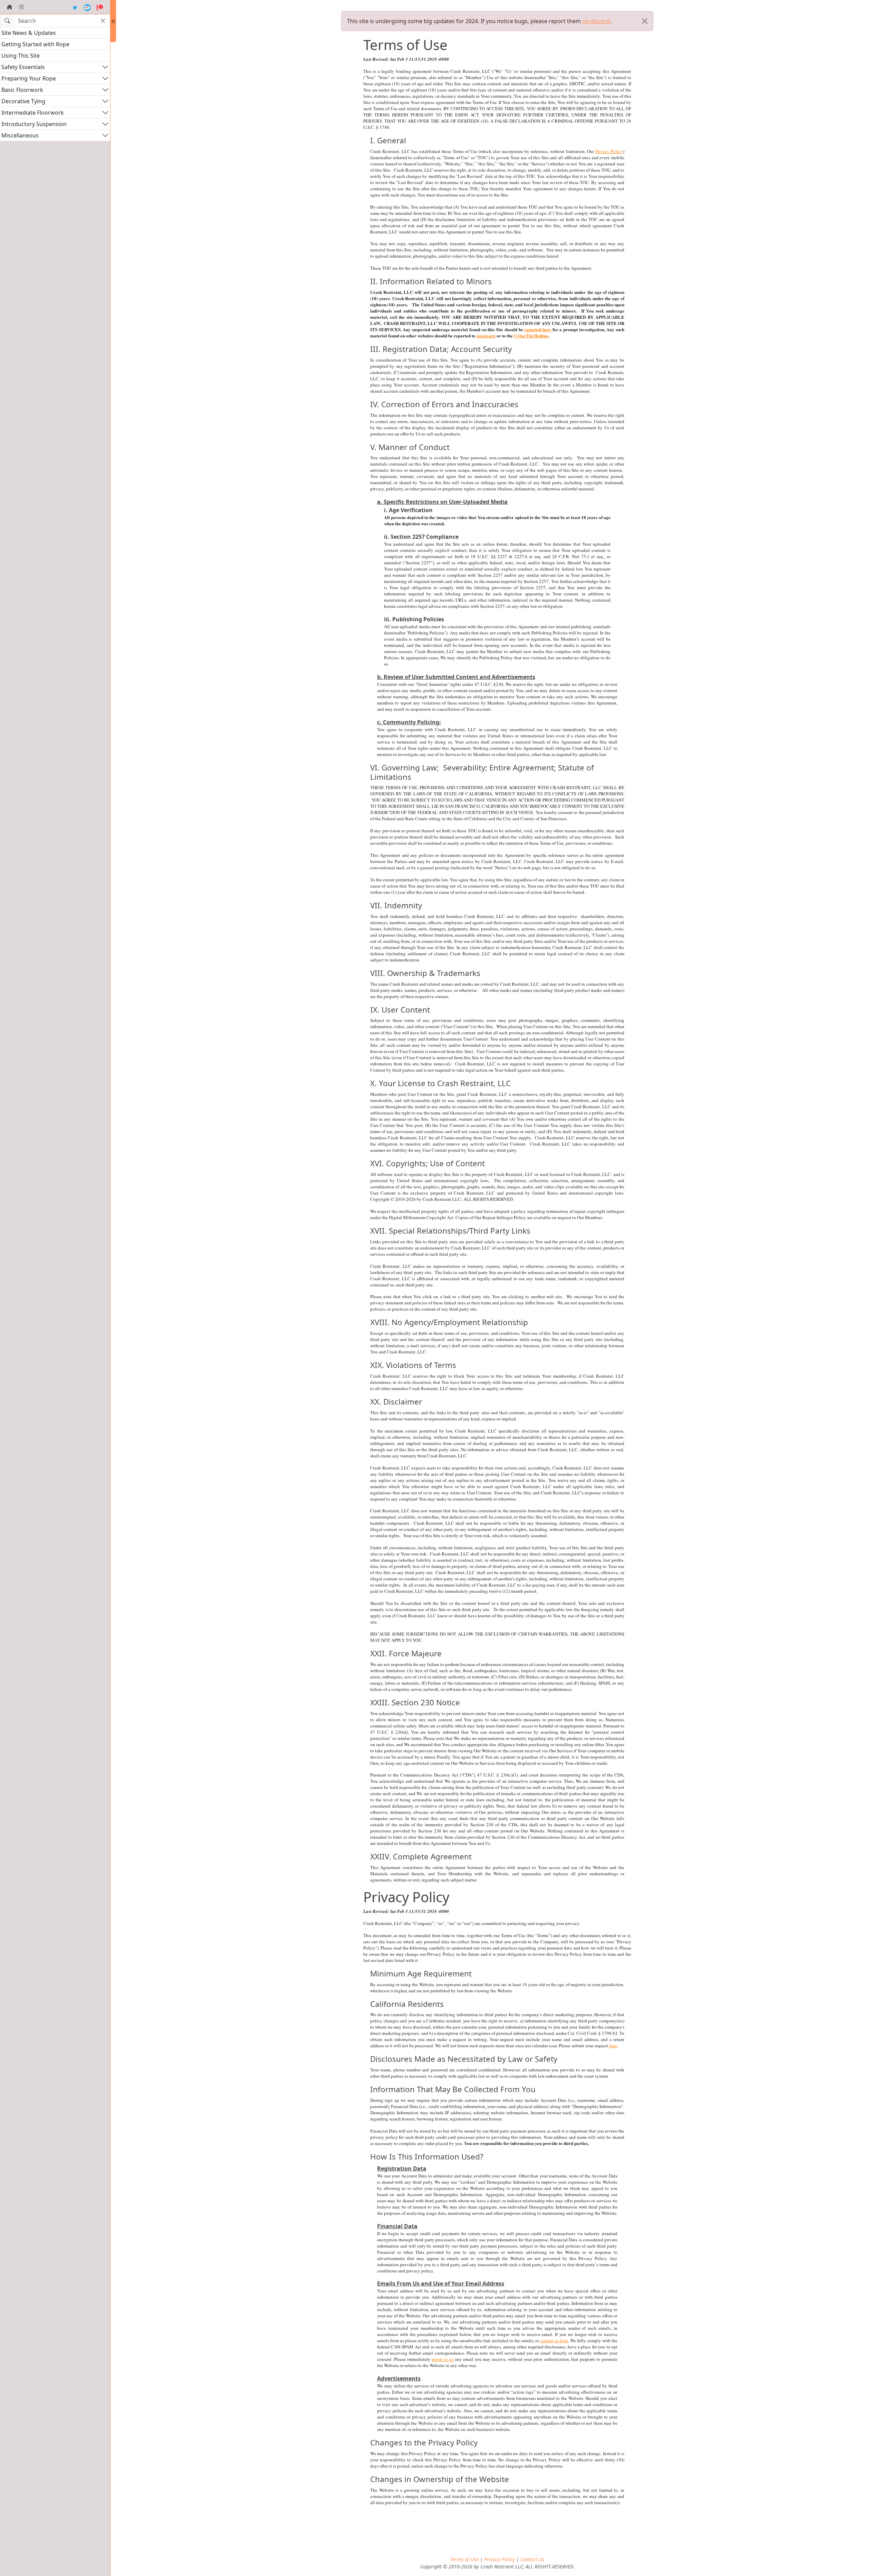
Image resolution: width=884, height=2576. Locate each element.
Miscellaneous (20, 135)
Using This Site (21, 56)
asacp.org (486, 336)
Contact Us (532, 2559)
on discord (596, 21)
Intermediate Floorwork (33, 113)
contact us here (554, 2340)
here (613, 2046)
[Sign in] (21, 7)
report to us (443, 2359)
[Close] (645, 21)
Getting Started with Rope (35, 44)
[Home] (10, 7)
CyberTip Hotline (531, 336)
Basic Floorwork (22, 90)
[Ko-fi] (87, 7)
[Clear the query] (103, 21)
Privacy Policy (609, 151)
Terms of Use (464, 2559)
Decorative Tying (23, 101)
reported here (538, 329)
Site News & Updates (29, 33)
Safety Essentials (23, 67)
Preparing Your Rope (29, 78)
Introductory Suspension (34, 124)
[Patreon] (100, 7)
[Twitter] (75, 7)
